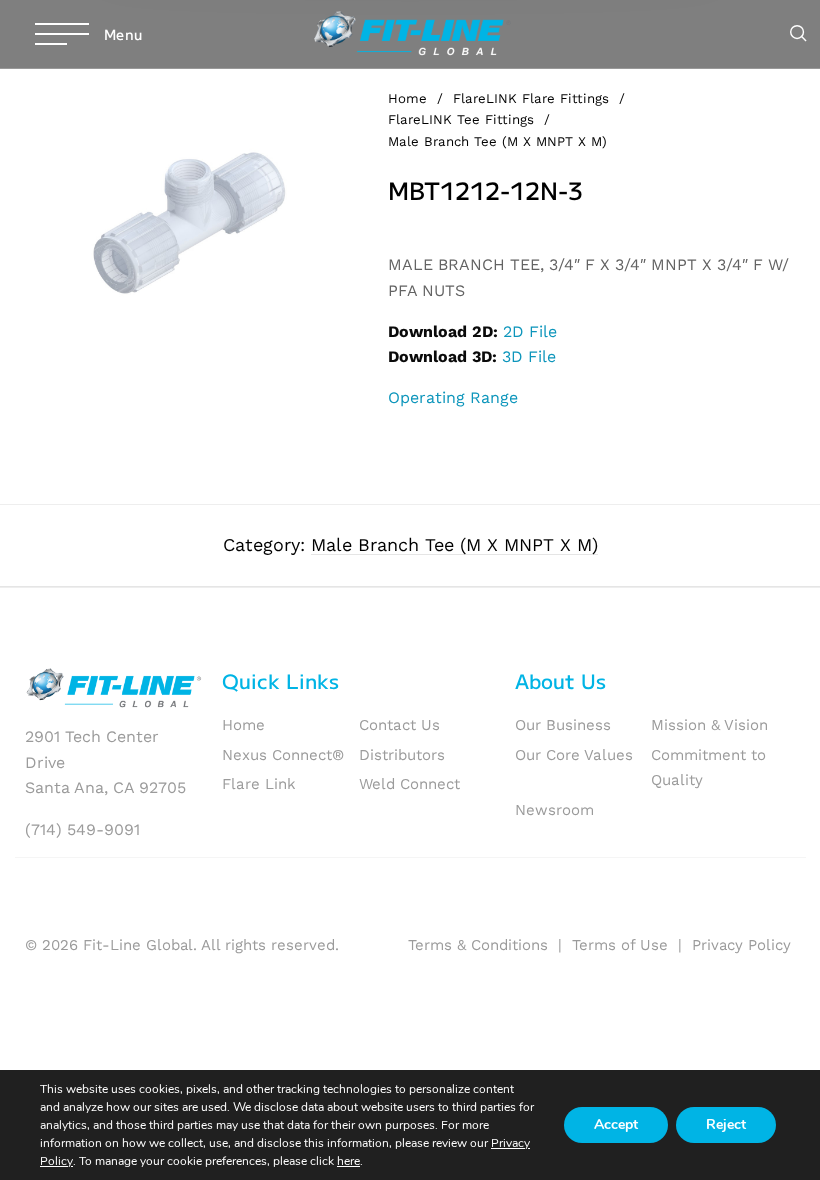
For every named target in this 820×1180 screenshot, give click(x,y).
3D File (529, 356)
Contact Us (399, 725)
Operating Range (453, 397)
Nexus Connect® (283, 755)
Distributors (402, 755)
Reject (726, 1124)
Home (407, 98)
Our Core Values (574, 755)
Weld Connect (409, 784)
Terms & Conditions (478, 945)
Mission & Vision (709, 725)
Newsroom (554, 810)
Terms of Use (620, 945)
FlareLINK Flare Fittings (531, 98)
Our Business (563, 725)
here (348, 1161)
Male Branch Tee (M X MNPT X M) (497, 141)
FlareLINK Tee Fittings (461, 119)
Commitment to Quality (708, 768)
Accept (616, 1124)
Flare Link (259, 784)
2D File (530, 331)
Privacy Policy (741, 945)
